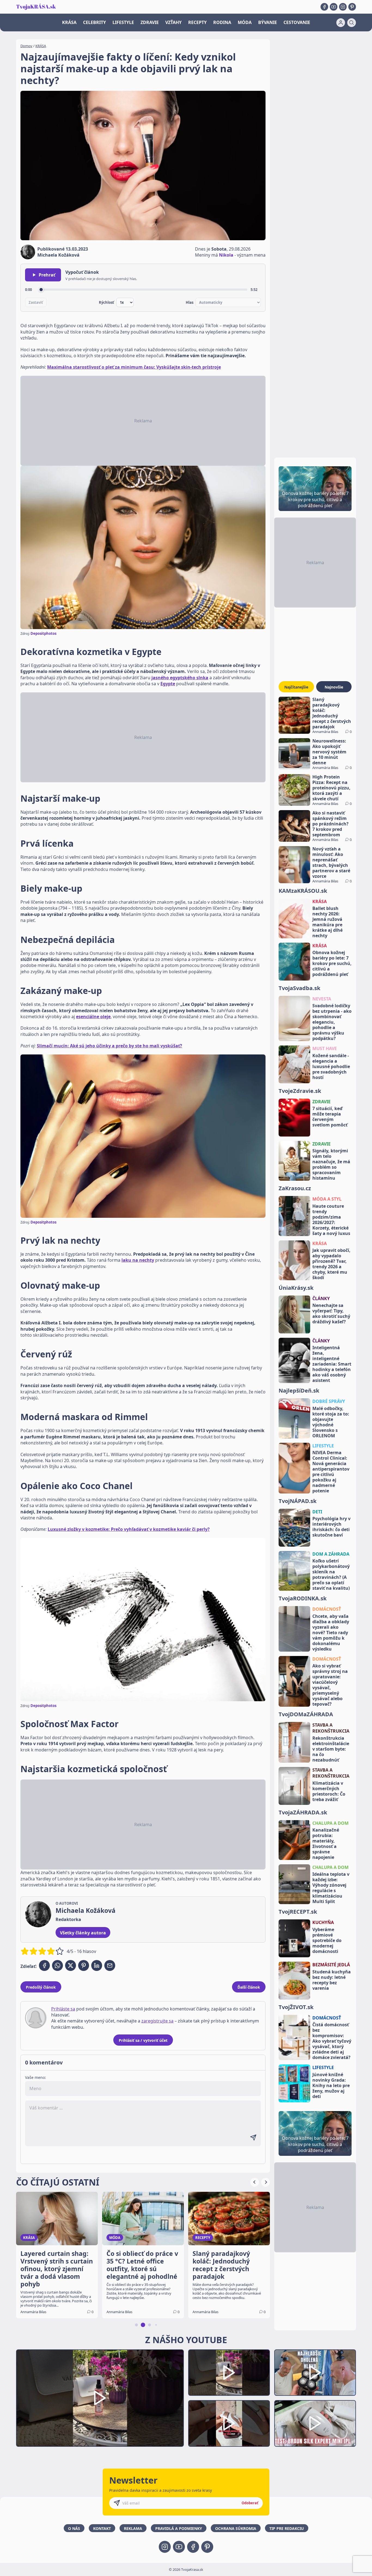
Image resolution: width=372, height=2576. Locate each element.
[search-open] (352, 23)
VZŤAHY (173, 22)
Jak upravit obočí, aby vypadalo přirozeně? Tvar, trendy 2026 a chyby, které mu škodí (331, 1264)
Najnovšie (334, 687)
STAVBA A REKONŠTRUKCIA (331, 1728)
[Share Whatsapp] (57, 1965)
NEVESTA (322, 999)
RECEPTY (197, 22)
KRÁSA (69, 22)
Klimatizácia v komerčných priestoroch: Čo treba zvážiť (329, 1791)
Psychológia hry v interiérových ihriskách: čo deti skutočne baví (331, 1527)
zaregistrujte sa (157, 2021)
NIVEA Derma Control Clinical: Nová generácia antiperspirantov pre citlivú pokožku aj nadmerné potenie (331, 1472)
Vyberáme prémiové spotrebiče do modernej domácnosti (327, 1940)
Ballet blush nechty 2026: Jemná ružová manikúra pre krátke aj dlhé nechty (327, 922)
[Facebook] (324, 7)
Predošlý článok (41, 1987)
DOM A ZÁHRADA (331, 1554)
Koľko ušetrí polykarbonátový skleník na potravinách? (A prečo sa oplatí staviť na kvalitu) (331, 1574)
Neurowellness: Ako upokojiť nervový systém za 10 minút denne (329, 752)
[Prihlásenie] (341, 23)
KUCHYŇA (323, 1922)
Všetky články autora (83, 1933)
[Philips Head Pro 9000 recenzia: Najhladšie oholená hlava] (315, 2373)
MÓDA (245, 22)
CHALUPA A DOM (330, 1823)
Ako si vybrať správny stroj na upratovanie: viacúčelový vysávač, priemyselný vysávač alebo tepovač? (330, 1685)
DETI (317, 1512)
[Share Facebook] (44, 1965)
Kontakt (102, 2528)
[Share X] (71, 1965)
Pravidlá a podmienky (179, 2528)
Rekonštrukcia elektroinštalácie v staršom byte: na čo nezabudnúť (331, 1749)
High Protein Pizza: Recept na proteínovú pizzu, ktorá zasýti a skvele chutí (331, 788)
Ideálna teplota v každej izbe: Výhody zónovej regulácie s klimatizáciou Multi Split (331, 1888)
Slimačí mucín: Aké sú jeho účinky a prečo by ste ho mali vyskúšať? (109, 1046)
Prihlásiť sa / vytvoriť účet (143, 2040)
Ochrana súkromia (236, 2528)
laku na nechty (138, 1260)
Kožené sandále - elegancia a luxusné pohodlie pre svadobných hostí (331, 1066)
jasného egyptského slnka (180, 678)
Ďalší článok (249, 1987)
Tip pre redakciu (287, 2528)
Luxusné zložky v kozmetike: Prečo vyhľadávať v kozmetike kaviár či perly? (129, 1529)
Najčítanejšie (296, 687)
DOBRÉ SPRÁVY (329, 1401)
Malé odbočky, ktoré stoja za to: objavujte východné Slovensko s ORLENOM (331, 1422)
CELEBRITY (94, 22)
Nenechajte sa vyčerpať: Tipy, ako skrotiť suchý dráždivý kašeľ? (331, 1313)
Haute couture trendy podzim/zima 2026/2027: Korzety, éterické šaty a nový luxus (331, 1220)
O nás (74, 2528)
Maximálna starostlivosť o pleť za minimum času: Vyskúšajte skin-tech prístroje (134, 367)
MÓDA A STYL (327, 1199)
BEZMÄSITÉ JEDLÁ (331, 1965)
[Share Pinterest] (84, 1965)
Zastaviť (36, 302)
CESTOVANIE (297, 22)
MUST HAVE (325, 1048)
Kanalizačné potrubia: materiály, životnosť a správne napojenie (326, 1844)
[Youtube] (334, 7)
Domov (26, 46)
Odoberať (250, 2503)
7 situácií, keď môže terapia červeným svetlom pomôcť (330, 1117)
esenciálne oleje (93, 1017)
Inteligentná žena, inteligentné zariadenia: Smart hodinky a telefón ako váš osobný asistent (332, 1364)
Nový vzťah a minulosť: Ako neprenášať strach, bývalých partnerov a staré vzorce (331, 862)
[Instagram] (343, 7)
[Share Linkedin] (97, 1965)
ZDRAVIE (150, 22)
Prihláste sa (63, 2009)
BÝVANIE (268, 22)
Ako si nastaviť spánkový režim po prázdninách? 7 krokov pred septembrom (330, 824)
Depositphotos (43, 633)
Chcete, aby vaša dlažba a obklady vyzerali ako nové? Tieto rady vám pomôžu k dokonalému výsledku (331, 1633)
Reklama (133, 2528)
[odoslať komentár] (253, 2138)
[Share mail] (110, 1965)
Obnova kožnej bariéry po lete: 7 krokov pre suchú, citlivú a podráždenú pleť (332, 963)
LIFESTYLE (123, 22)
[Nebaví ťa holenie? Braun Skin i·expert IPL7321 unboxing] (229, 2423)
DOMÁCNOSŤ (327, 1609)
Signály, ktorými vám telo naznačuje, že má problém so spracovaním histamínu (331, 1164)
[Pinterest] (352, 7)
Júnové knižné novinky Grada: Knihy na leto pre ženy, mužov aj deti (331, 2085)
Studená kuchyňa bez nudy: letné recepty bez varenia (332, 1980)
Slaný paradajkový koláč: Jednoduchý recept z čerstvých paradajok (332, 713)
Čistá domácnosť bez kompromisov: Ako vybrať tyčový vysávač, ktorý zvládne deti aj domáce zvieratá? (332, 2041)
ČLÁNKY (321, 1298)
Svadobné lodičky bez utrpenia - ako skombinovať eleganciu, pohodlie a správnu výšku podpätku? (332, 1022)
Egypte (168, 684)
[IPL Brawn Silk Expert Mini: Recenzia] (315, 2423)
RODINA (222, 22)
